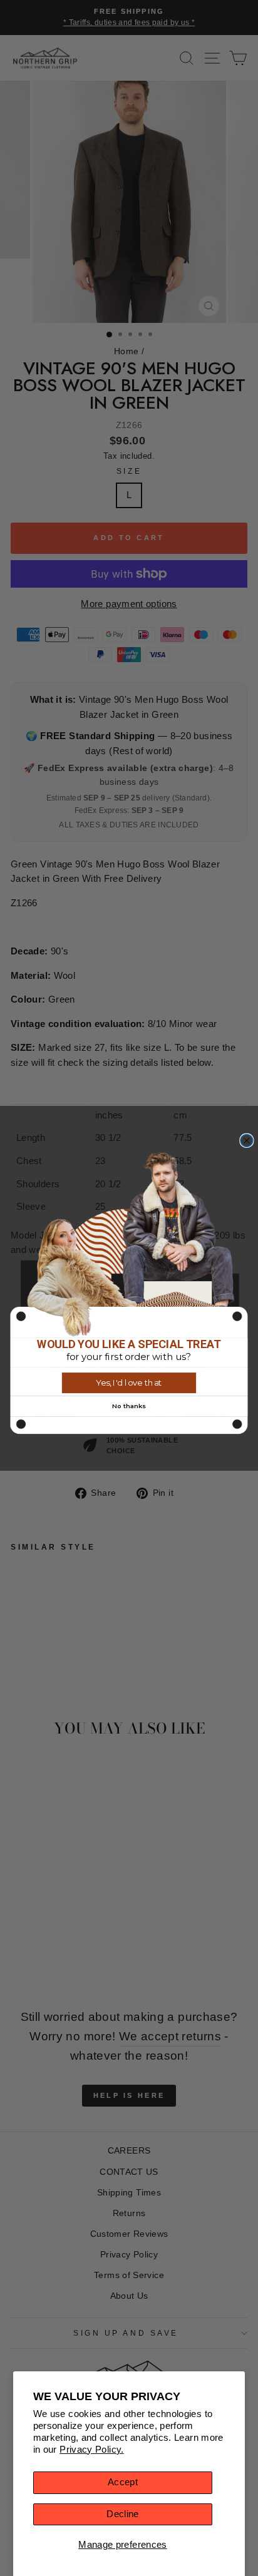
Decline (123, 2514)
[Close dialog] (247, 1140)
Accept (123, 2482)
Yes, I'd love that (129, 1383)
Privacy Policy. (92, 2450)
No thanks (129, 1406)
